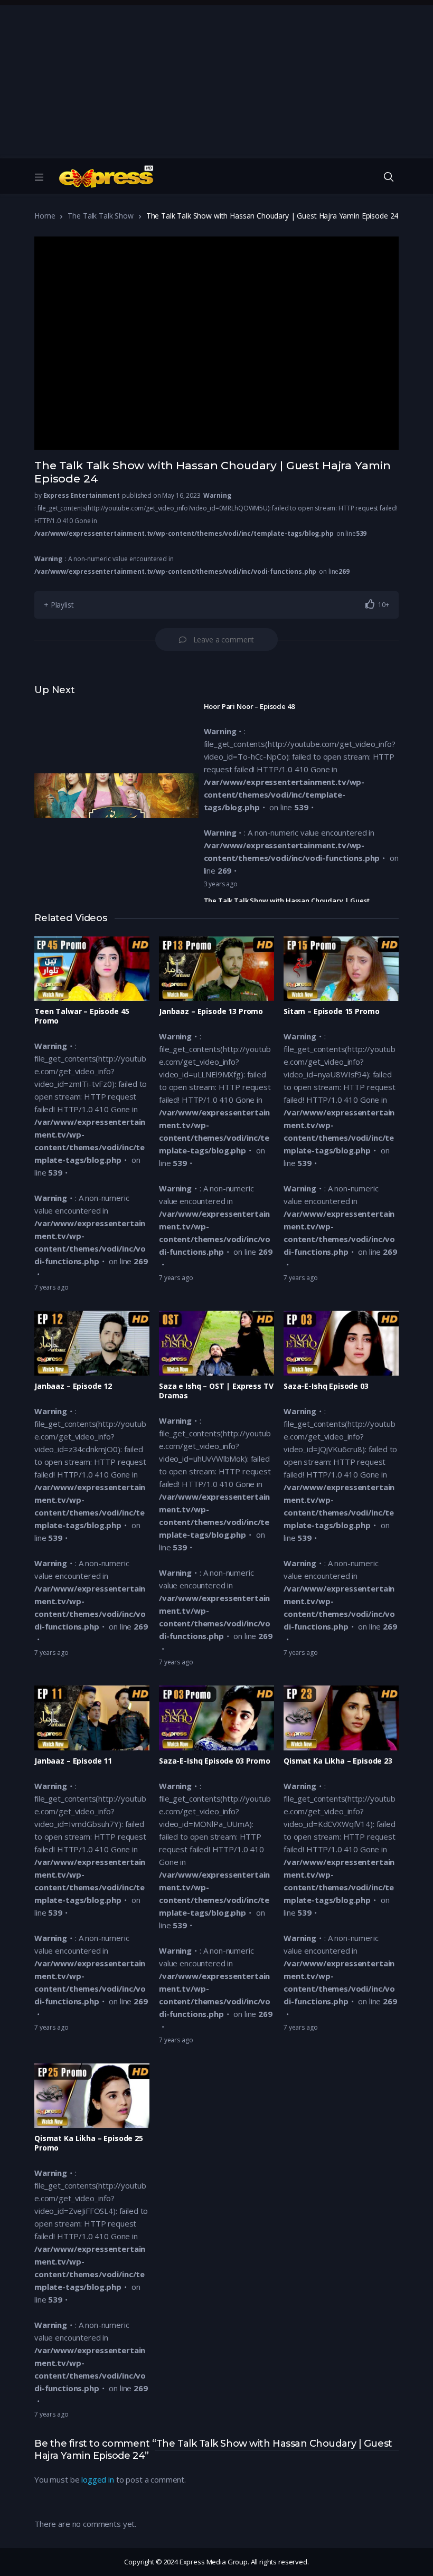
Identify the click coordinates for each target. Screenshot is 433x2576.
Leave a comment (224, 640)
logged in (98, 2479)
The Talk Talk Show (100, 216)
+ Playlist (59, 605)
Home (45, 216)
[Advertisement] (216, 79)
